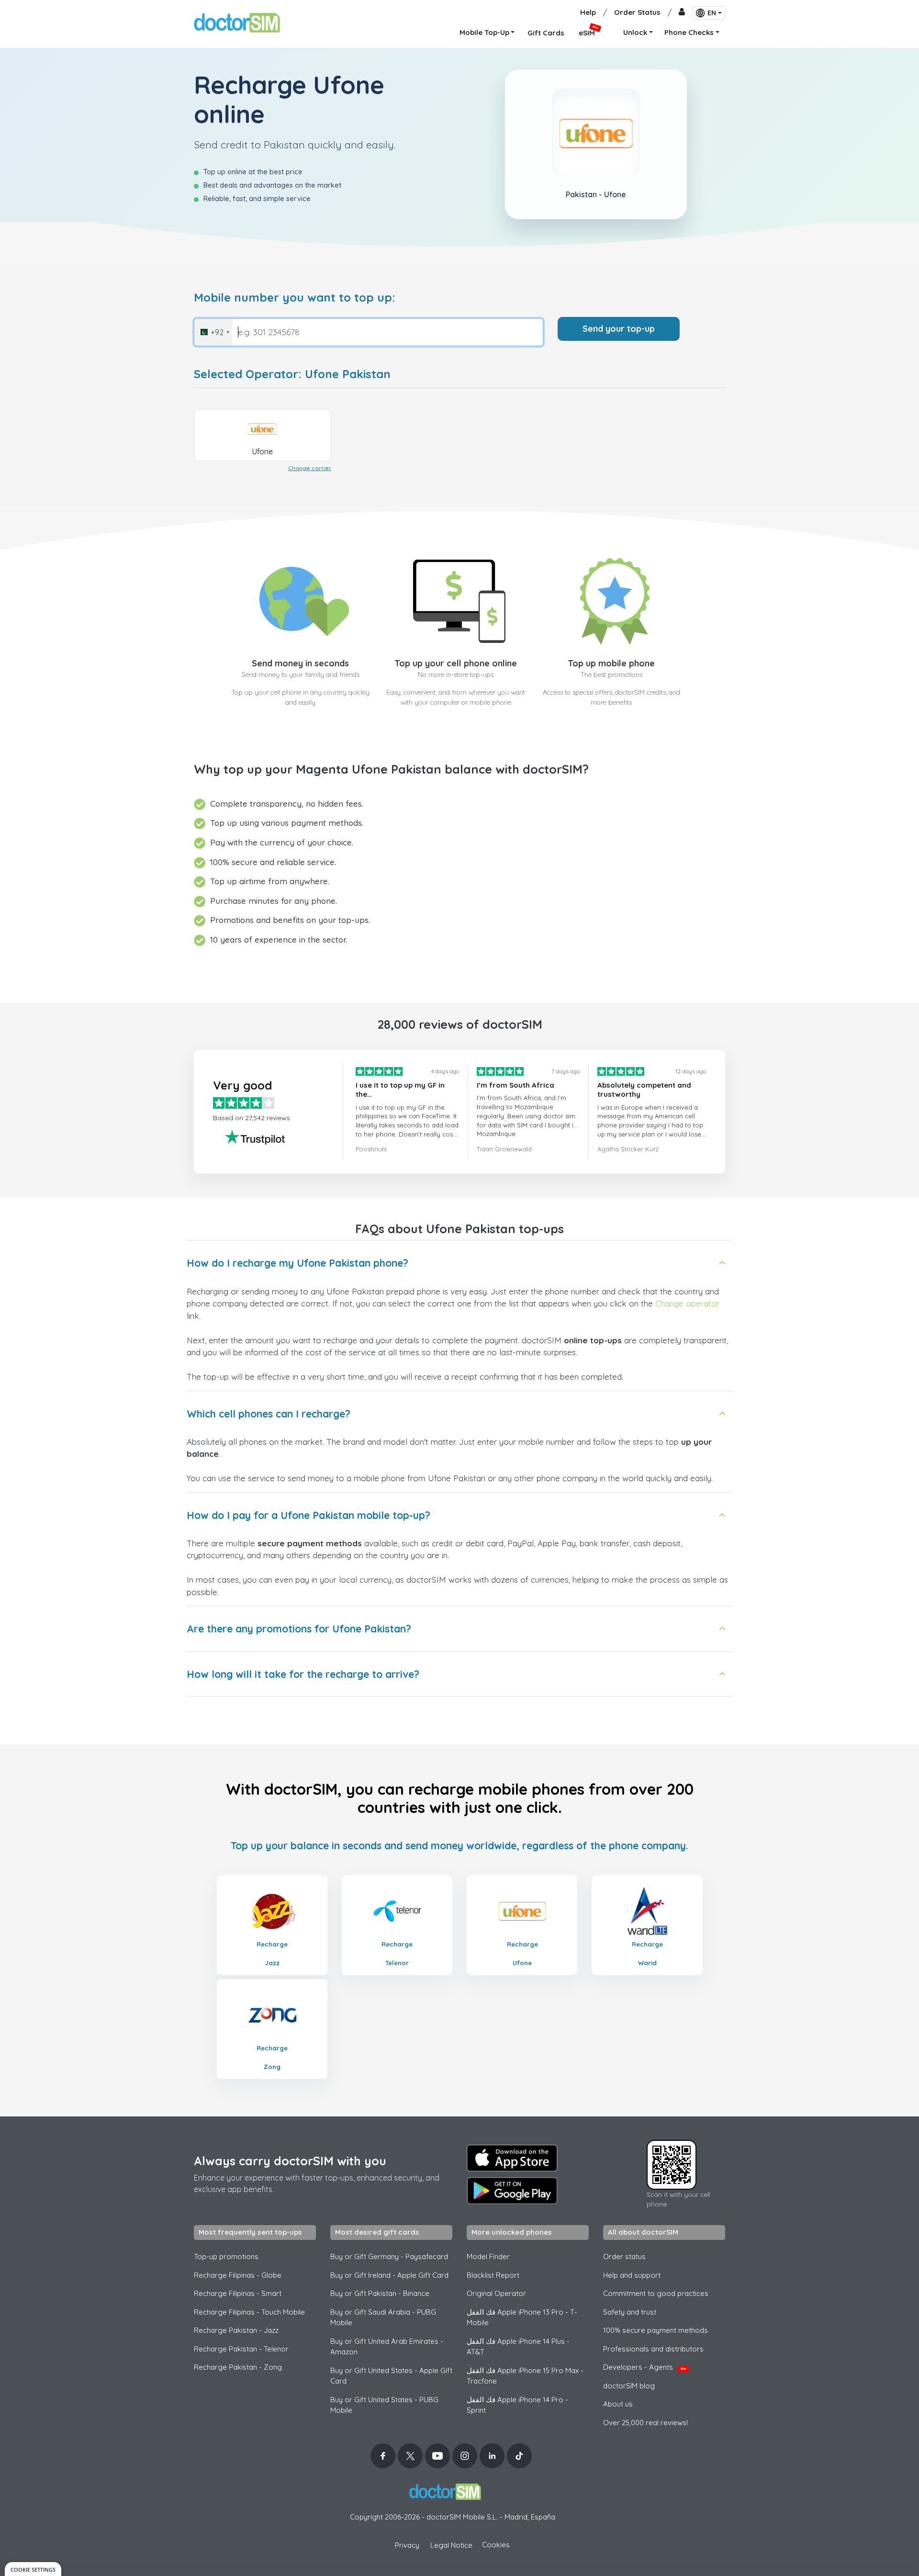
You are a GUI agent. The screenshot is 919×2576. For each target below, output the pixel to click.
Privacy (407, 2545)
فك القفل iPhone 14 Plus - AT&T (518, 2347)
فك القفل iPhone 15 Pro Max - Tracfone (525, 2376)
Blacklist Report (493, 2275)
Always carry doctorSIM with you (290, 2161)
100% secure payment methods (656, 2330)
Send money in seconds (300, 663)
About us (618, 2404)
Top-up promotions (226, 2256)
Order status (624, 2256)
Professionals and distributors (653, 2349)
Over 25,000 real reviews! (645, 2423)
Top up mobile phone (611, 663)
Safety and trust (630, 2312)
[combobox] (213, 332)
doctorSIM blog (629, 2386)
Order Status (637, 12)
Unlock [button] (635, 32)
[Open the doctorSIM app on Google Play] (512, 2191)
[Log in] (682, 13)
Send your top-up (619, 329)
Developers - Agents (645, 2367)
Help (588, 12)
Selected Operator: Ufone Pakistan (292, 374)
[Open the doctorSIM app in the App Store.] (512, 2158)
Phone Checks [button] (689, 32)
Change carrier (310, 468)
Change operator (687, 1303)
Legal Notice (451, 2545)
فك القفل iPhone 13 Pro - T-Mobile (522, 2317)
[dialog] (33, 2569)
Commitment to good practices (656, 2293)
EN (712, 13)
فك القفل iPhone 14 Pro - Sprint (517, 2405)
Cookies (496, 2545)
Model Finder (488, 2256)
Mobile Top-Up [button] (484, 32)
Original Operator (496, 2293)
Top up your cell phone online (456, 663)
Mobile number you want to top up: (295, 298)
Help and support (632, 2275)
